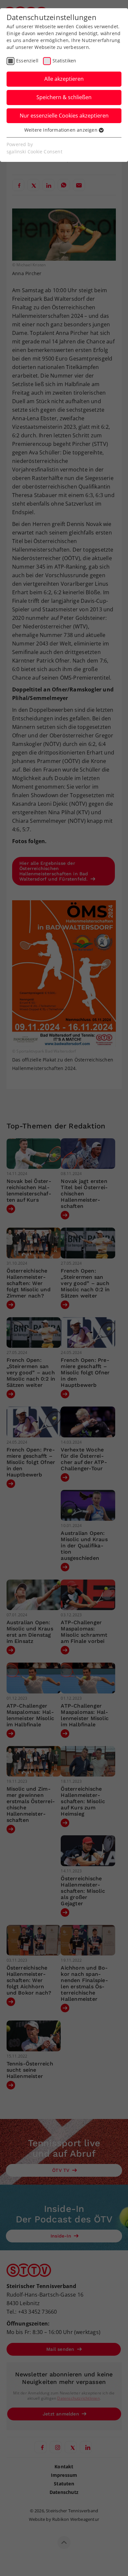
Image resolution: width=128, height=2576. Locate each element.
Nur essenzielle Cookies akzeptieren (64, 116)
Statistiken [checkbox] (64, 61)
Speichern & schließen (64, 97)
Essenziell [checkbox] (27, 61)
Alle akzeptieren (64, 79)
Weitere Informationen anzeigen (62, 130)
